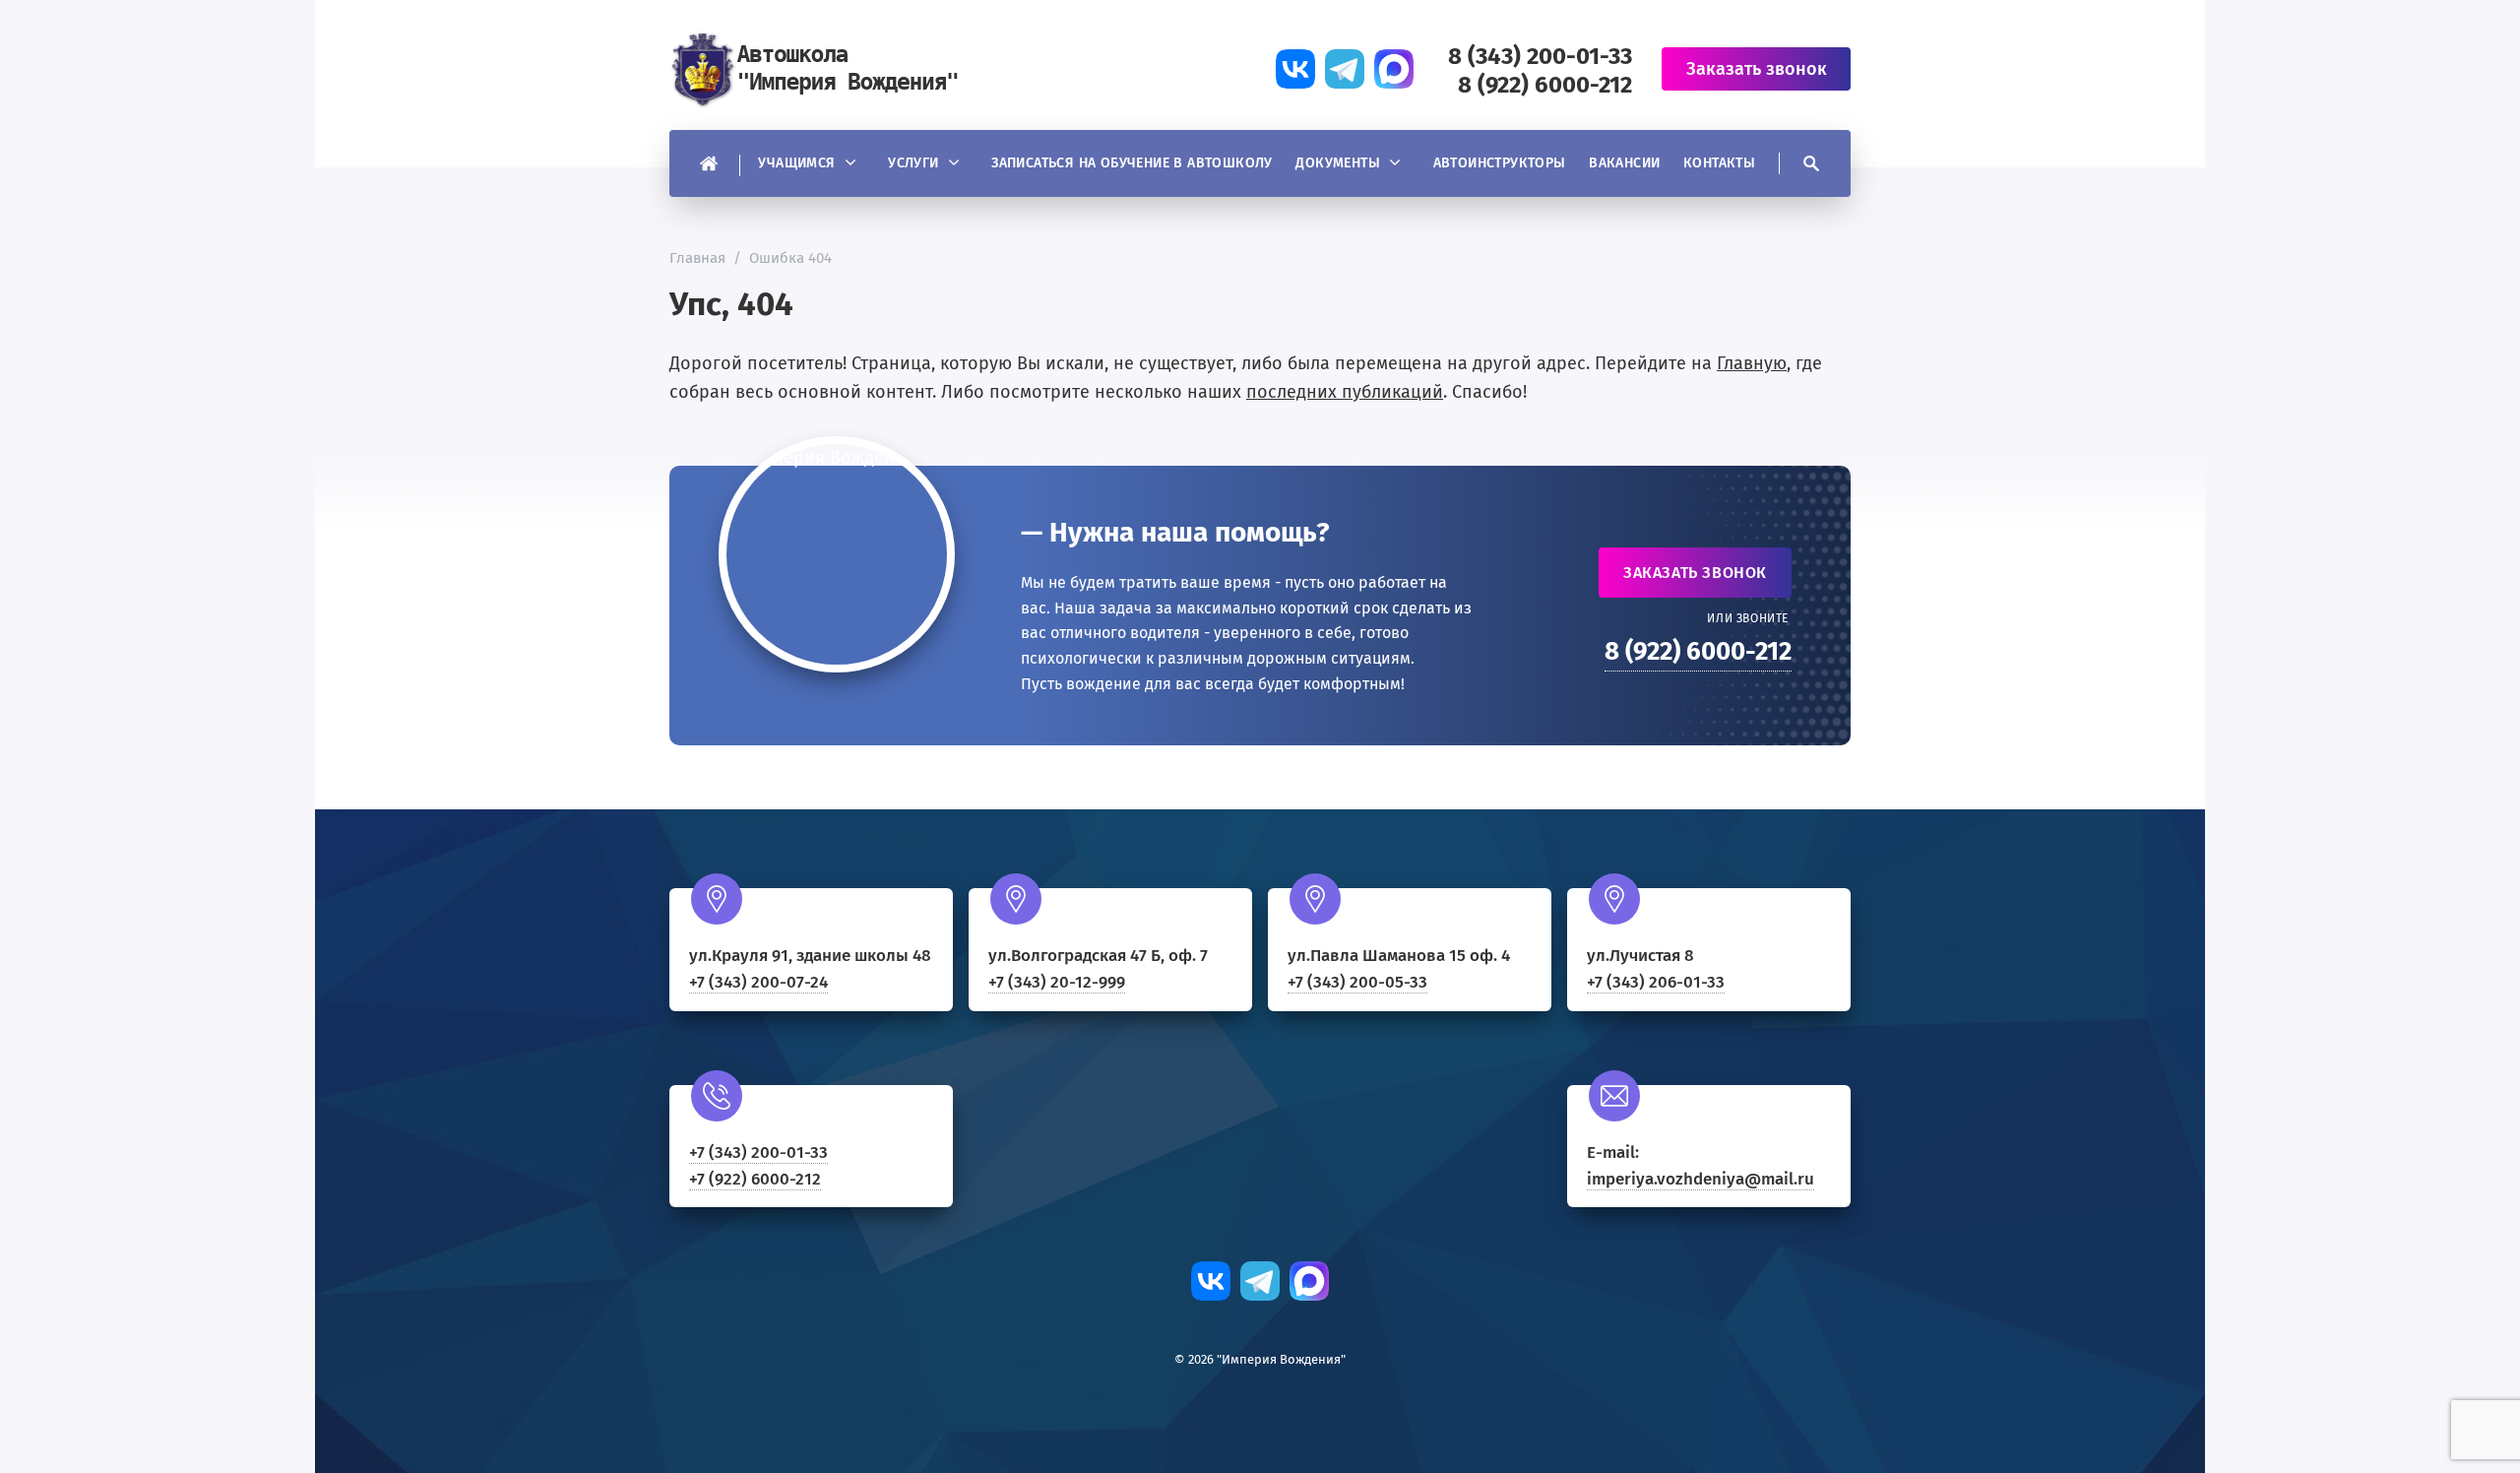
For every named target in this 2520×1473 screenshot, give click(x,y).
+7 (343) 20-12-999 (1057, 982)
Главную (1752, 363)
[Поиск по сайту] (1799, 163)
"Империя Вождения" (817, 69)
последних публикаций (1345, 392)
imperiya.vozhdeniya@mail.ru (1701, 1179)
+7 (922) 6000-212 (755, 1179)
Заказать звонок (1695, 573)
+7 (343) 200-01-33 (758, 1153)
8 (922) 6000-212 (1545, 85)
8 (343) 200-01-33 (1540, 56)
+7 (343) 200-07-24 (758, 982)
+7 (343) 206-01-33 (1656, 982)
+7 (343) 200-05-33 (1357, 982)
